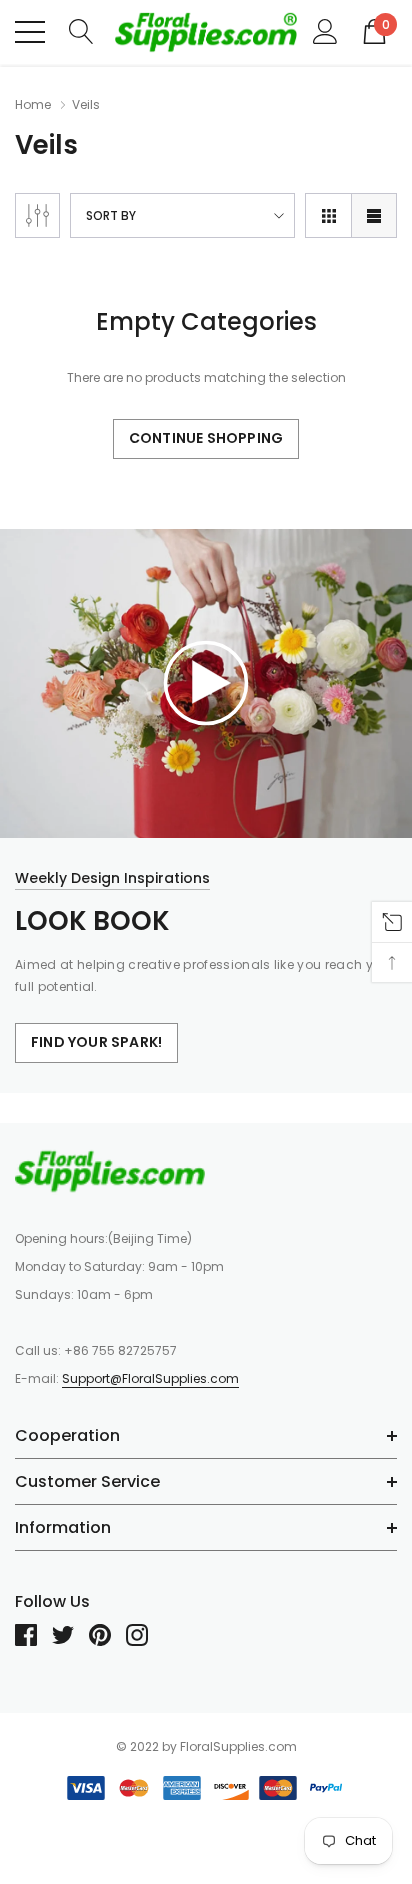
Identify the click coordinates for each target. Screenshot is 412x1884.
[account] (325, 31)
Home (33, 104)
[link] (206, 681)
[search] (81, 31)
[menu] (30, 32)
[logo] (206, 32)
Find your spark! (96, 1042)
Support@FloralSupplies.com (150, 1378)
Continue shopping (206, 438)
